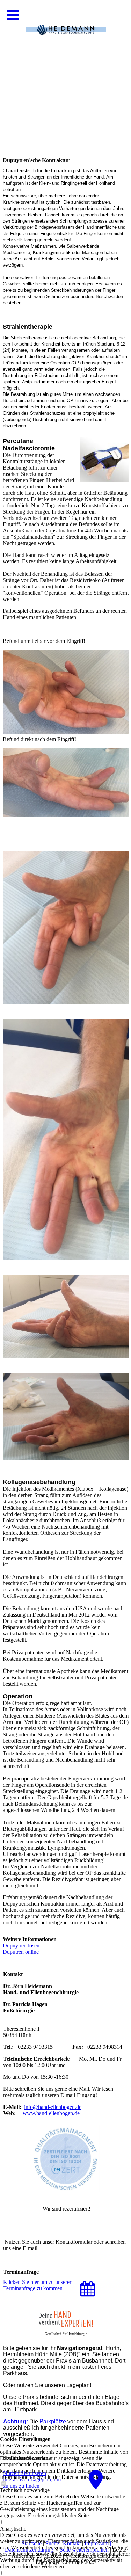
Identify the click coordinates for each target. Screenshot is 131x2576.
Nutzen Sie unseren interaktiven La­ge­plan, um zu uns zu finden (32, 2479)
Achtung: (16, 2421)
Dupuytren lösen (21, 1946)
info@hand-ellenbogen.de (53, 2107)
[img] (65, 70)
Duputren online (21, 1952)
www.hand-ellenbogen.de (51, 2113)
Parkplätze (53, 2421)
